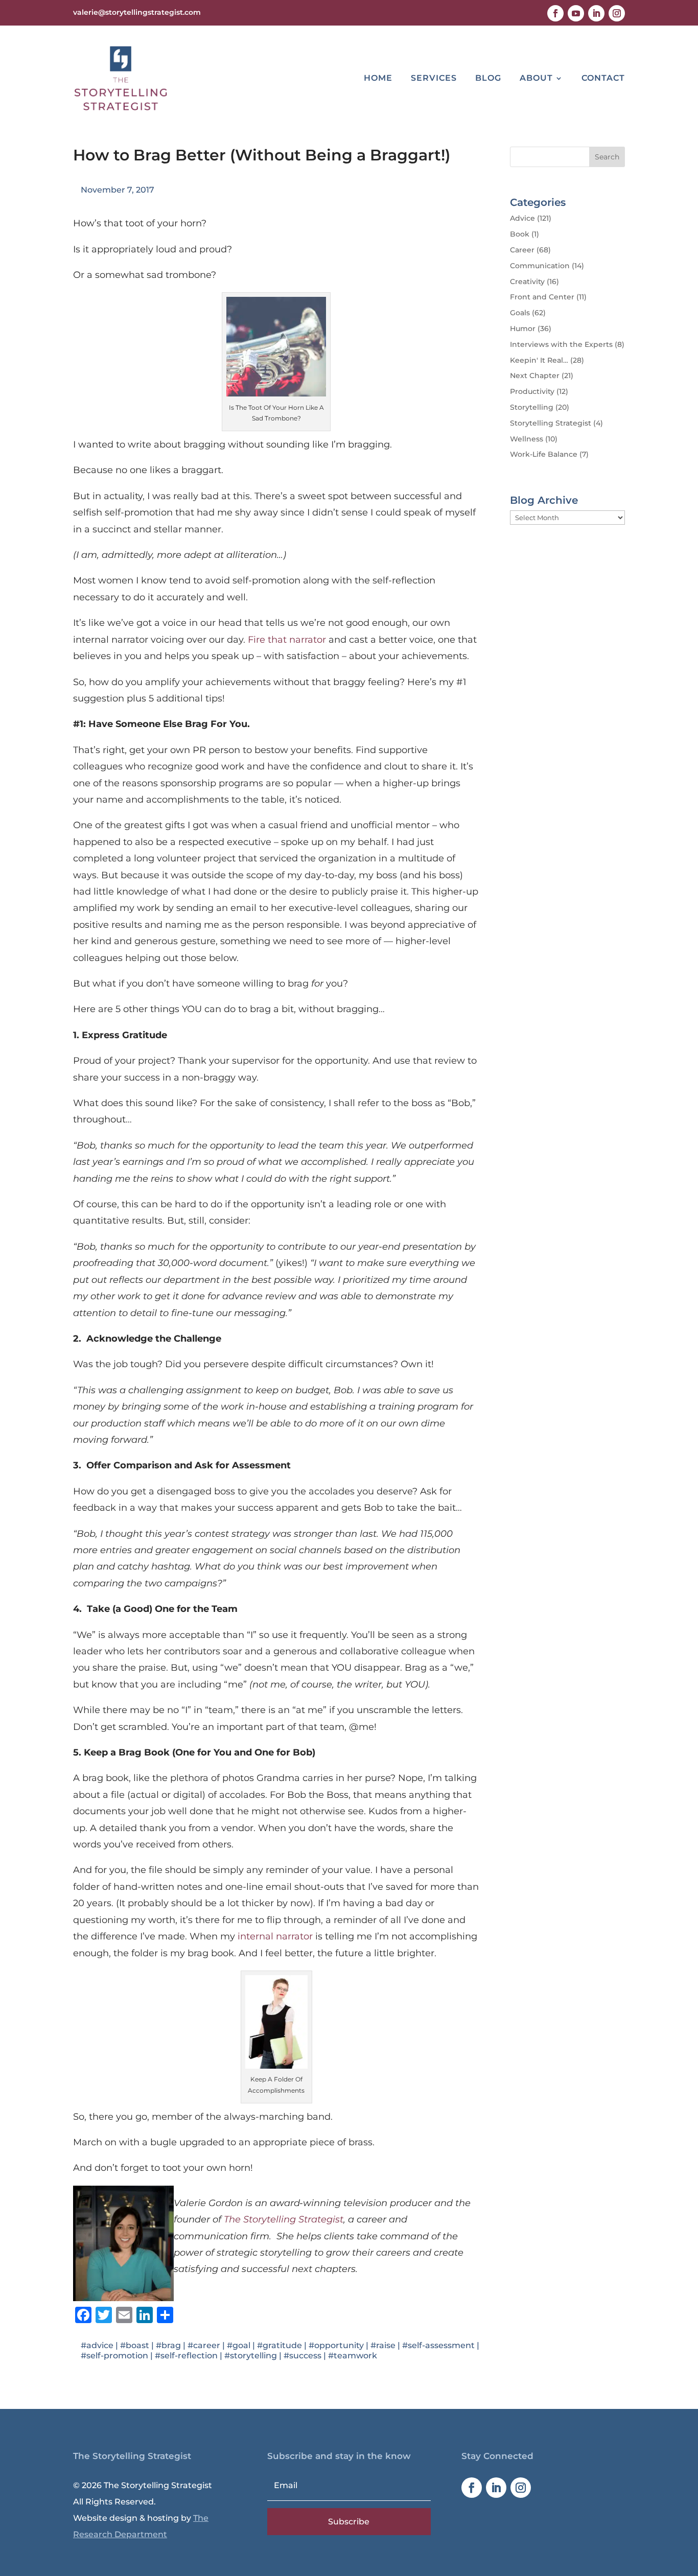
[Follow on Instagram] (617, 13)
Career (522, 250)
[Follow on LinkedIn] (596, 13)
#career (204, 2345)
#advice (97, 2345)
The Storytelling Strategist (284, 2219)
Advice (522, 218)
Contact (603, 78)
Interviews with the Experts (561, 344)
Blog (488, 78)
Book (520, 234)
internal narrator (275, 1936)
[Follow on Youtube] (576, 13)
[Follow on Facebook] (555, 13)
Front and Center (542, 297)
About (536, 78)
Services (434, 78)
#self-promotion (114, 2356)
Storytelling (532, 407)
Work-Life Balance (544, 454)
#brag (168, 2345)
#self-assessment (438, 2345)
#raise (383, 2345)
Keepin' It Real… (539, 360)
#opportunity (336, 2345)
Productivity (532, 391)
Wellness (527, 439)
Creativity (527, 282)
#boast (135, 2345)
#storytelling (251, 2356)
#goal (239, 2345)
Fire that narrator (287, 640)
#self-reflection (186, 2356)
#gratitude (280, 2345)
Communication (540, 266)
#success (303, 2356)
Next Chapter (535, 376)
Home (378, 78)
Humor (523, 329)
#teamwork (353, 2356)
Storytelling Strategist (551, 423)
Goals (520, 313)
